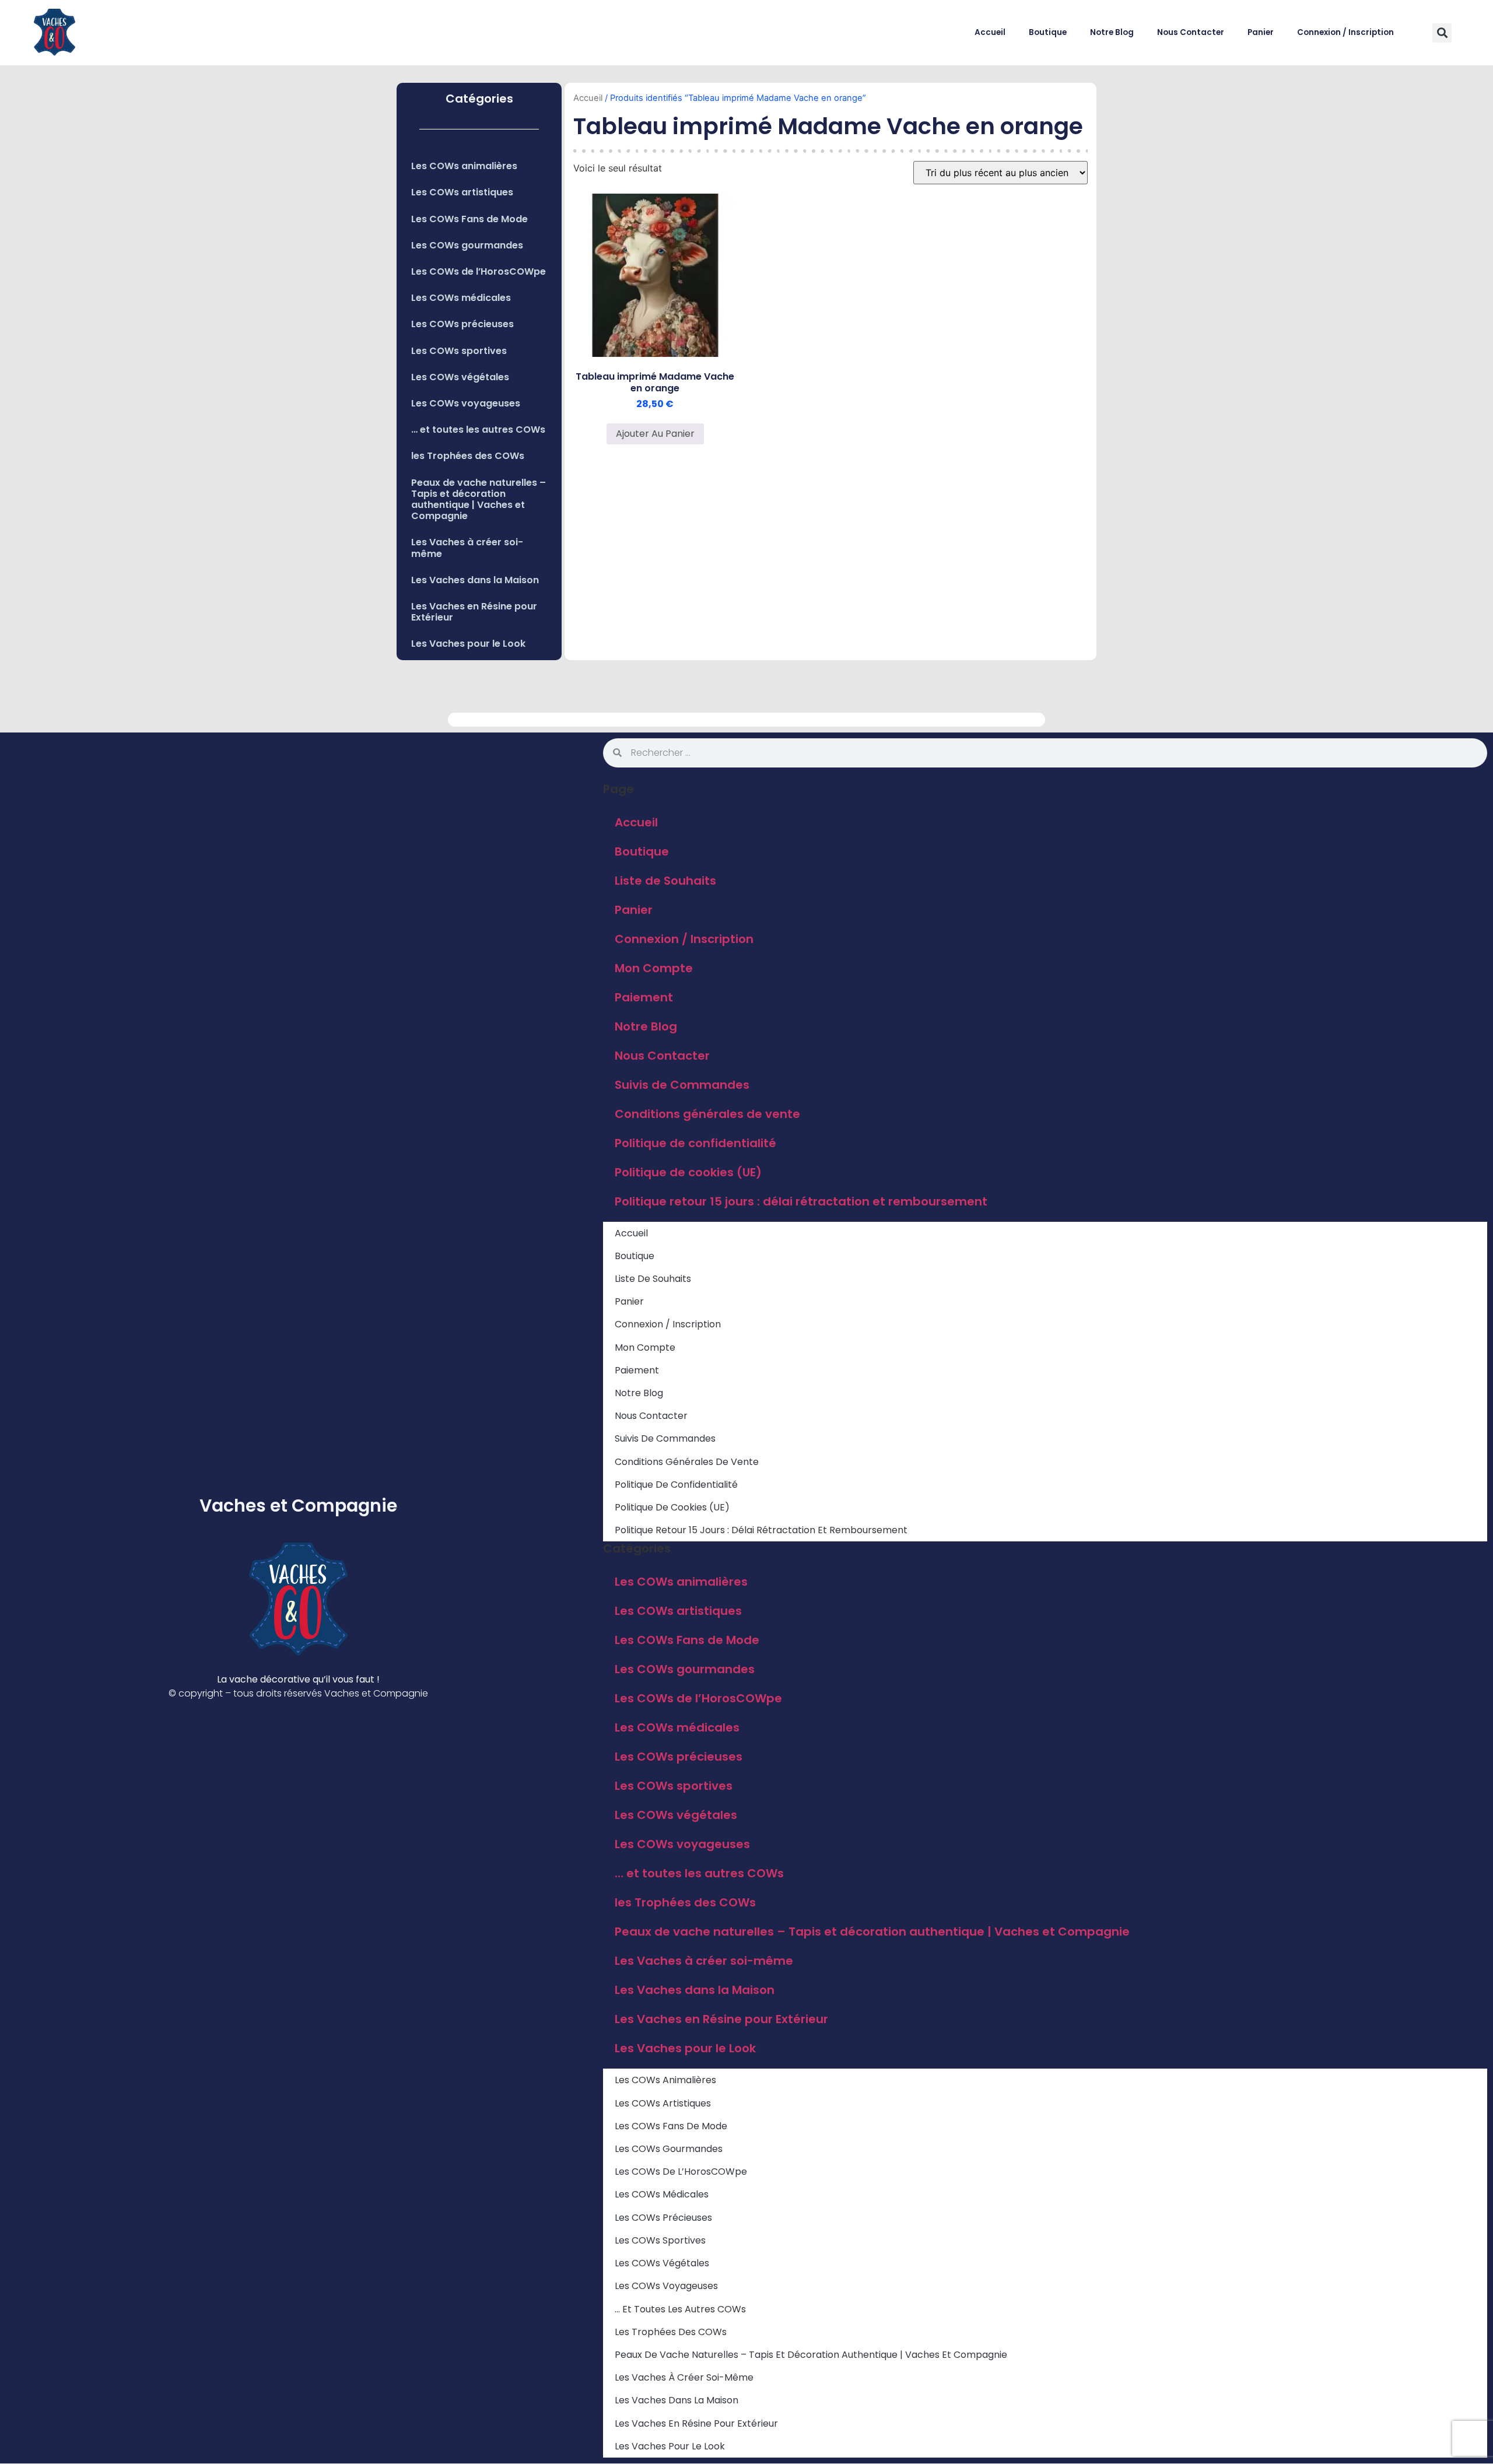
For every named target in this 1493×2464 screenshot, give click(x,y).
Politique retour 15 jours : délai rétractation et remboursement (801, 1201)
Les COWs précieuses (462, 324)
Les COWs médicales (461, 298)
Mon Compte (654, 968)
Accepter (1233, 2422)
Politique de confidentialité (1366, 2449)
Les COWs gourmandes (467, 245)
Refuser (1327, 2422)
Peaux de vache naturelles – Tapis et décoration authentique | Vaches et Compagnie (479, 500)
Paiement (644, 997)
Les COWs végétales (460, 377)
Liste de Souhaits (665, 881)
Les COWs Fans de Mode (469, 219)
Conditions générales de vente (707, 1114)
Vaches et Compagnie (298, 1506)
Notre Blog (1112, 32)
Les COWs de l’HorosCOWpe (479, 271)
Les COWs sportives (459, 351)
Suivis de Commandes (682, 1085)
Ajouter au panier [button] (655, 434)
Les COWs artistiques (462, 192)
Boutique (1048, 32)
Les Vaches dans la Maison (475, 580)
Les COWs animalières (464, 166)
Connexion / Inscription (1345, 32)
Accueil (990, 32)
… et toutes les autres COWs (478, 430)
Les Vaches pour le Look (468, 644)
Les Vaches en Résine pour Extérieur (474, 612)
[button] (1470, 2317)
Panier (1261, 32)
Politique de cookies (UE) (688, 1172)
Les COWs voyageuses (466, 403)
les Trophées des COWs (468, 456)
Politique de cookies (1283, 2449)
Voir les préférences (1426, 2422)
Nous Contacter (1191, 32)
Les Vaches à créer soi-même (467, 548)
